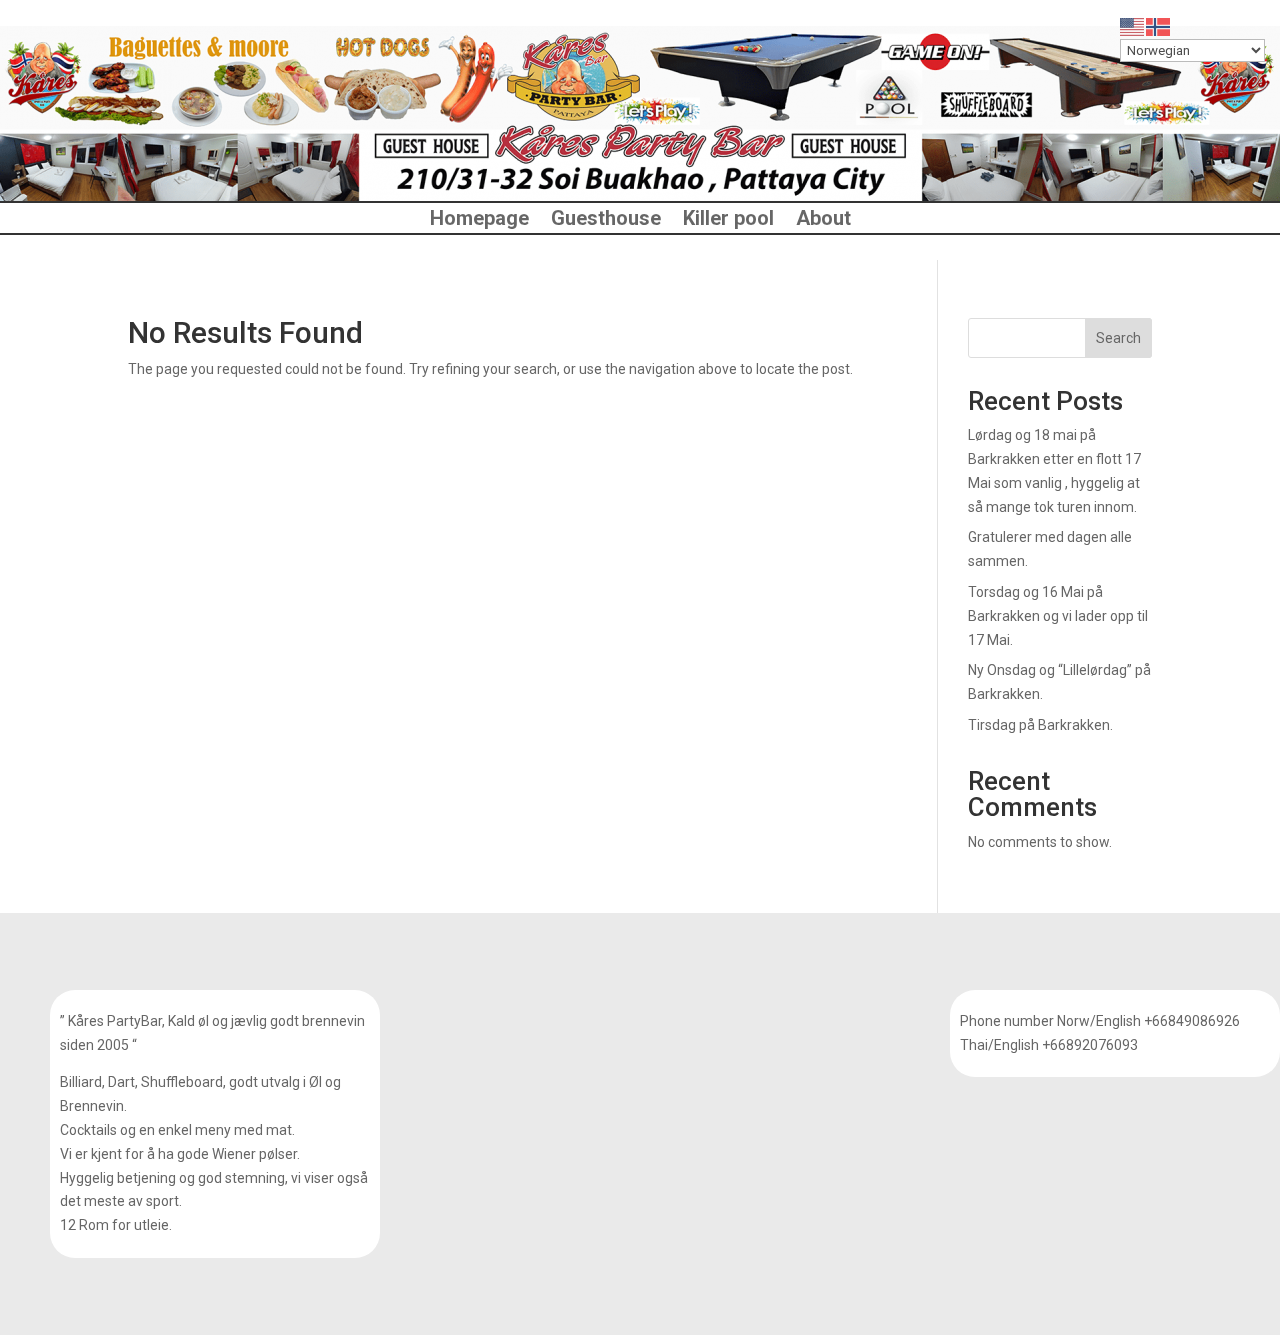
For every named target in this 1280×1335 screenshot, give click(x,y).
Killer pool (728, 220)
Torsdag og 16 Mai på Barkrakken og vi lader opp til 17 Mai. (1058, 616)
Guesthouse (606, 220)
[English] (1133, 26)
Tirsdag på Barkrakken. (1040, 725)
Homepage (479, 220)
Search (1118, 338)
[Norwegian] (1159, 26)
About (823, 220)
